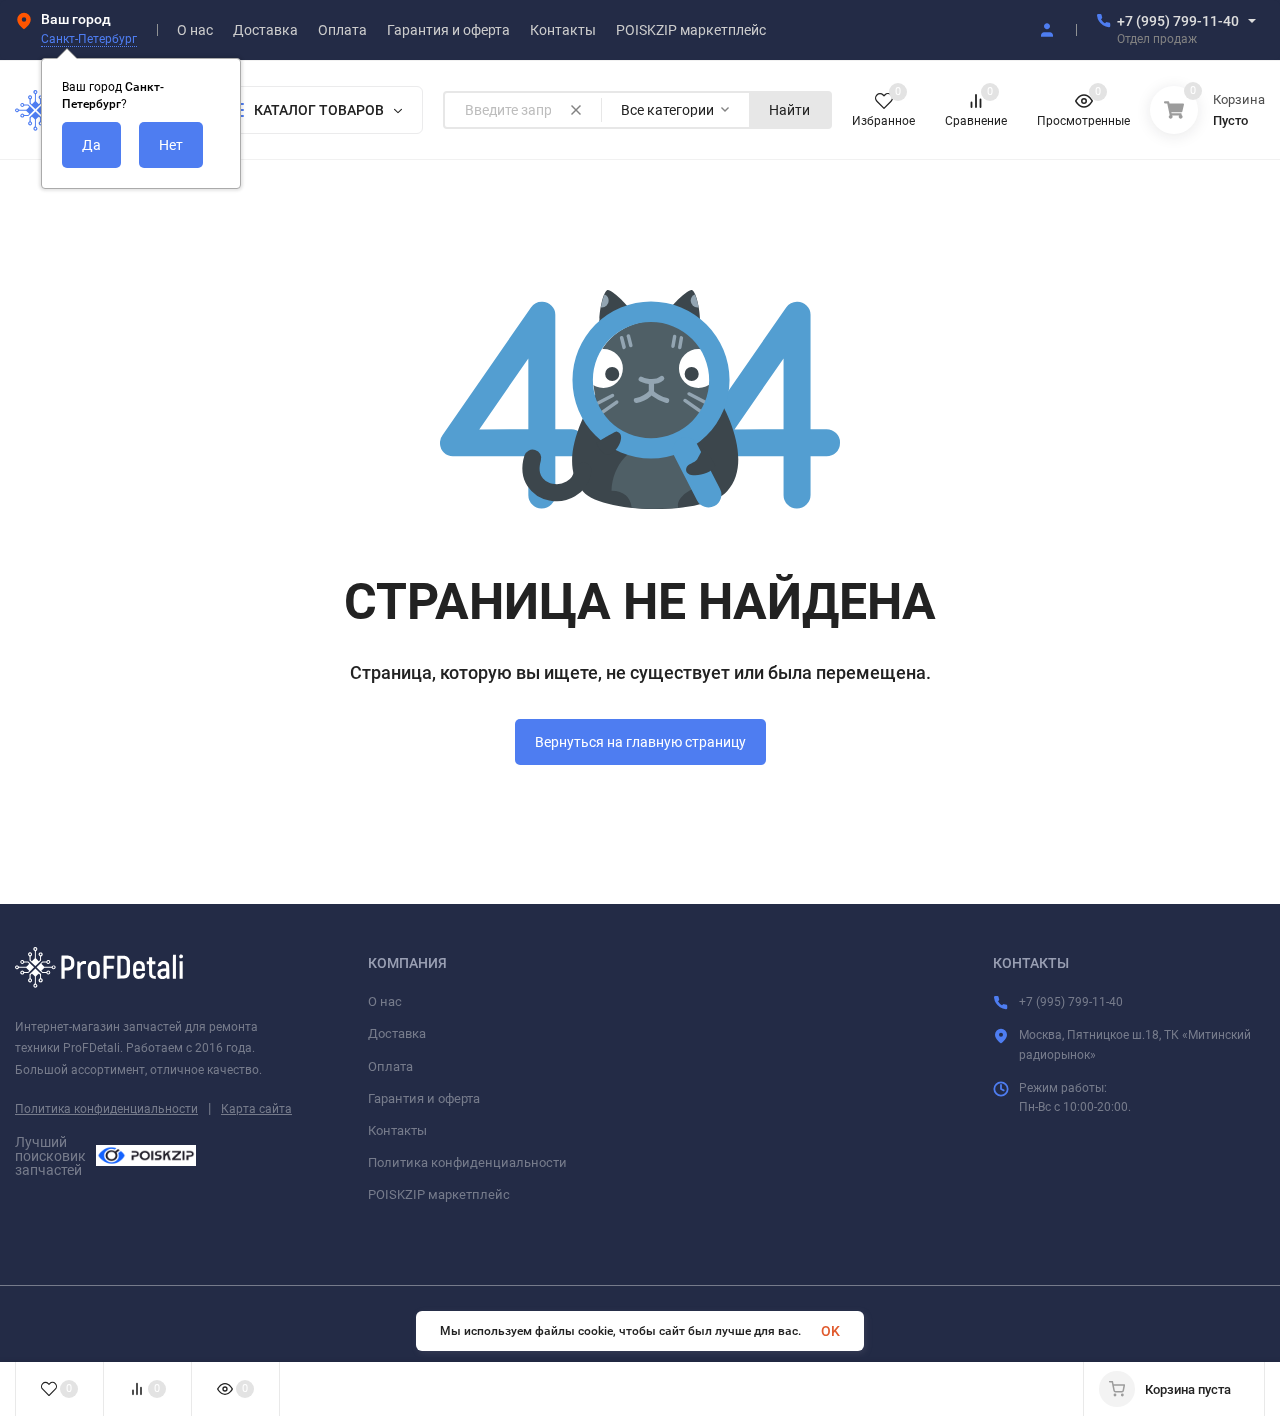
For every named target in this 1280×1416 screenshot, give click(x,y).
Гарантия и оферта (424, 1098)
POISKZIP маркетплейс (439, 1194)
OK (830, 1331)
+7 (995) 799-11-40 (1178, 21)
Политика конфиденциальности (106, 1109)
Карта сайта (256, 1109)
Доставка (397, 1033)
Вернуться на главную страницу (640, 742)
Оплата (390, 1066)
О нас (385, 1001)
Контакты (397, 1130)
